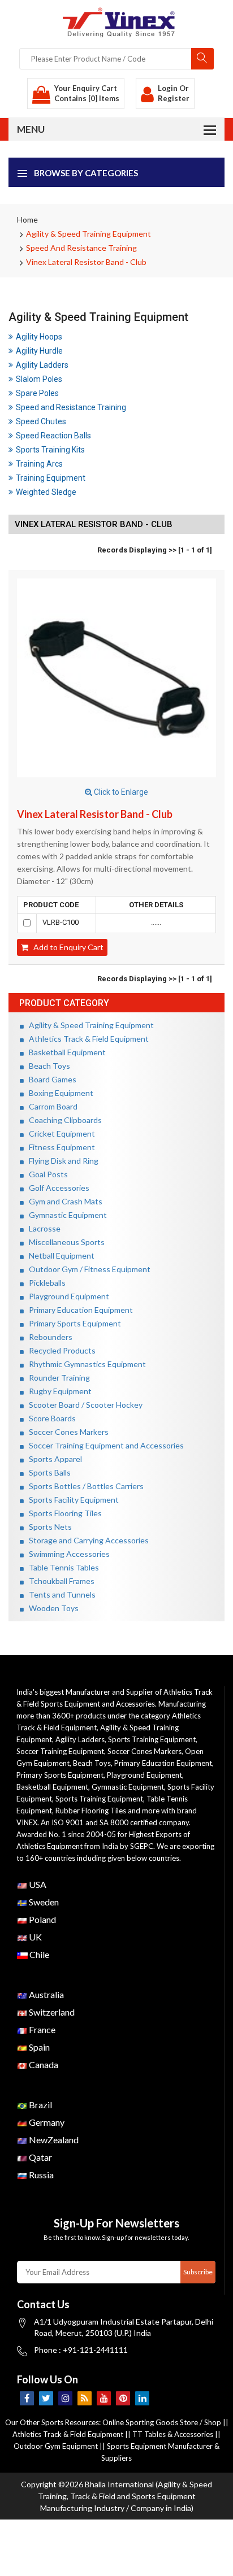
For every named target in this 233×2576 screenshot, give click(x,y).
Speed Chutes (41, 421)
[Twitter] (46, 2398)
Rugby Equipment (58, 1391)
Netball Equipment (59, 1256)
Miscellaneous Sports (64, 1242)
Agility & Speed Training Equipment (89, 234)
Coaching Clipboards (63, 1120)
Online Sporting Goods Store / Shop (163, 2422)
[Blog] (85, 2398)
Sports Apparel (53, 1459)
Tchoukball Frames (59, 1581)
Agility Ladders (42, 365)
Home (27, 219)
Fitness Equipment (59, 1147)
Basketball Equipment (65, 1052)
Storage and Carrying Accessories (86, 1540)
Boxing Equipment (59, 1093)
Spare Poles (37, 393)
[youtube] (104, 2398)
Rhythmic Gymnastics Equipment (85, 1364)
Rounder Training (57, 1378)
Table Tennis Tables (61, 1567)
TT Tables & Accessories (173, 2434)
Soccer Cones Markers (66, 1432)
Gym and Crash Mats (63, 1201)
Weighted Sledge (46, 492)
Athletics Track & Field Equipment (86, 1039)
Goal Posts (46, 1174)
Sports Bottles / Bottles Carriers (84, 1486)
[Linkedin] (142, 2398)
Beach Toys (47, 1066)
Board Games (50, 1079)
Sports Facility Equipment (71, 1500)
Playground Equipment (66, 1296)
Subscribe (198, 2272)
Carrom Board (51, 1106)
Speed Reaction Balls (53, 436)
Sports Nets (48, 1527)
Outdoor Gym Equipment (56, 2446)
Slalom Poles (39, 379)
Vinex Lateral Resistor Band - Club (86, 262)
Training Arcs (39, 464)
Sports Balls (47, 1472)
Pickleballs (45, 1283)
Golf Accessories (57, 1188)
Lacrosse (42, 1228)
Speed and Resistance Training (81, 248)
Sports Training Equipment (152, 1739)
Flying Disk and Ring (61, 1161)
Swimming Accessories (67, 1554)
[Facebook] (27, 2398)
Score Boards (50, 1418)
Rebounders (48, 1337)
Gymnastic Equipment (65, 1215)
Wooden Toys (51, 1608)
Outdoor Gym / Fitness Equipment (87, 1269)
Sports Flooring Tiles (63, 1513)
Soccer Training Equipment (60, 1751)
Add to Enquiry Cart (66, 947)
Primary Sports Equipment (72, 1323)
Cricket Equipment (59, 1133)
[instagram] (65, 2398)
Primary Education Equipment (78, 1310)
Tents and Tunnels (60, 1594)
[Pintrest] (123, 2398)
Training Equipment (51, 478)
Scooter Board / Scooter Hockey (83, 1405)
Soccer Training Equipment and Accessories (104, 1445)
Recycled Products (60, 1350)
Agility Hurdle (39, 351)
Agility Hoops (39, 337)
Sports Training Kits (50, 450)
